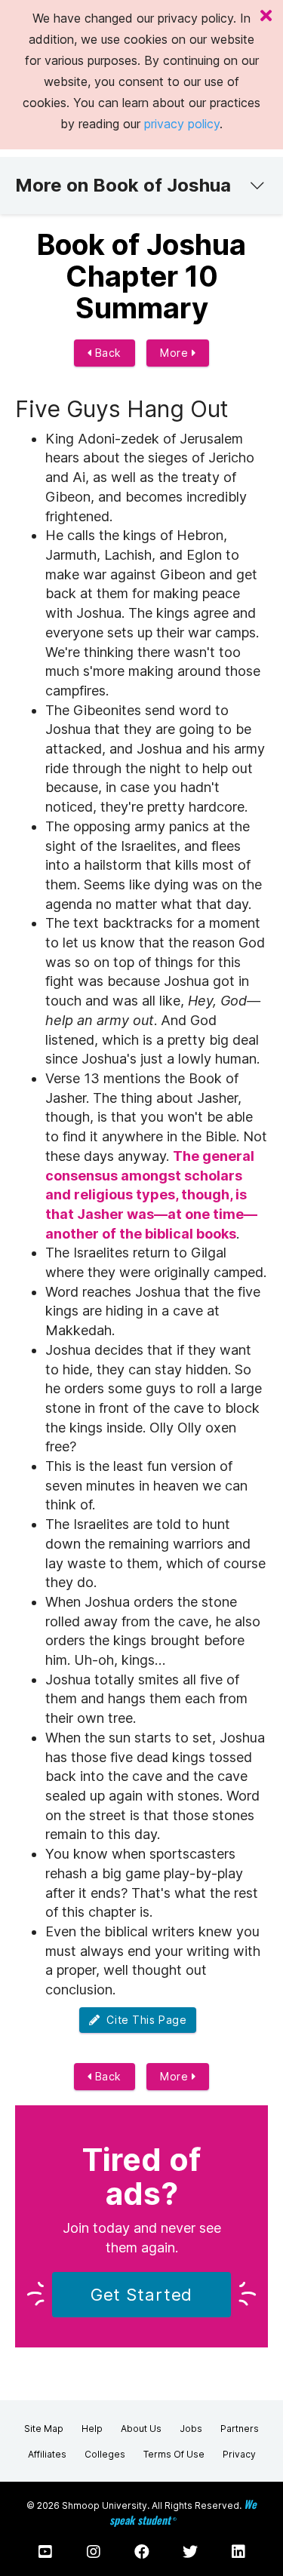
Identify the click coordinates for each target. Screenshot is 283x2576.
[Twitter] (190, 2552)
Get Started (142, 2295)
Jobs (191, 2429)
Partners (240, 2429)
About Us (141, 2429)
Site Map (44, 2429)
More (176, 353)
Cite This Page (143, 2020)
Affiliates (47, 2454)
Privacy (239, 2454)
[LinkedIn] (238, 2552)
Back (106, 353)
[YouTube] (45, 2552)
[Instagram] (94, 2552)
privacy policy (182, 124)
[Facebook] (142, 2552)
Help (92, 2429)
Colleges (105, 2454)
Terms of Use (174, 2454)
